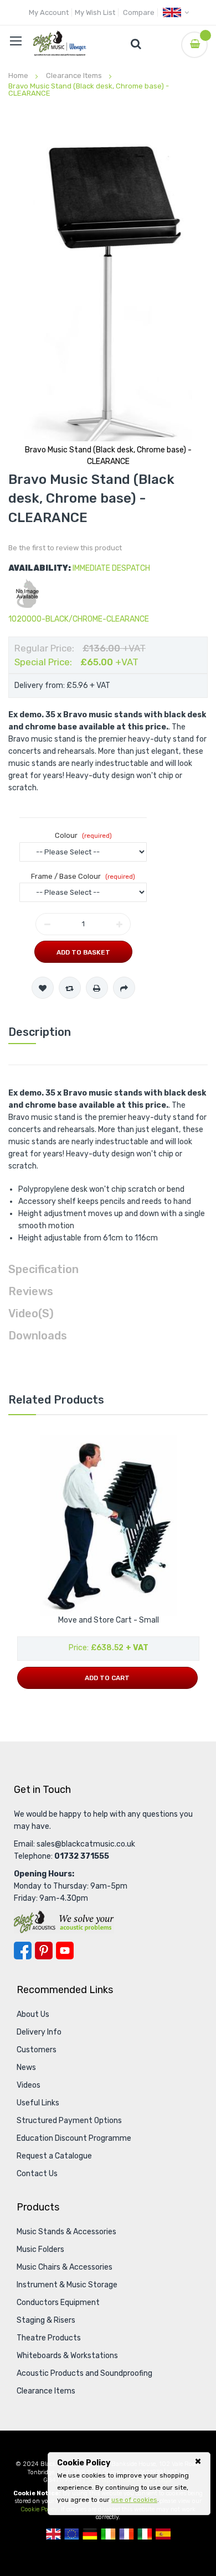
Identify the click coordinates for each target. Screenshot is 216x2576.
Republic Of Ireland (108, 2534)
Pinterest (44, 1951)
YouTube (65, 1951)
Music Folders (40, 2249)
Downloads (38, 1336)
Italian (145, 2534)
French (127, 2534)
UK (53, 2534)
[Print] (97, 988)
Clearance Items (74, 75)
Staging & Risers (46, 2320)
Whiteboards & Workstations (67, 2356)
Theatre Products (49, 2338)
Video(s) (31, 1313)
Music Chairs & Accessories (65, 2267)
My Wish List (95, 12)
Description (40, 1032)
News (26, 2067)
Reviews (31, 1291)
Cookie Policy (39, 2509)
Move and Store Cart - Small (109, 1620)
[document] (129, 2481)
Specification (43, 1269)
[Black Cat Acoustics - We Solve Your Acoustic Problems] (64, 1921)
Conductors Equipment (58, 2303)
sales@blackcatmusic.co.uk (86, 1844)
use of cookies (134, 2500)
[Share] (124, 988)
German (90, 2534)
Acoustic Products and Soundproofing (84, 2373)
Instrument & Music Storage (67, 2285)
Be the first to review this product (65, 548)
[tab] (108, 1032)
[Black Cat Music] (60, 43)
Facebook (23, 1951)
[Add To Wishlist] (43, 988)
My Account (49, 12)
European (72, 2534)
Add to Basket (83, 952)
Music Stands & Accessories (66, 2232)
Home (18, 75)
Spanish (163, 2534)
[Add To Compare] (70, 988)
